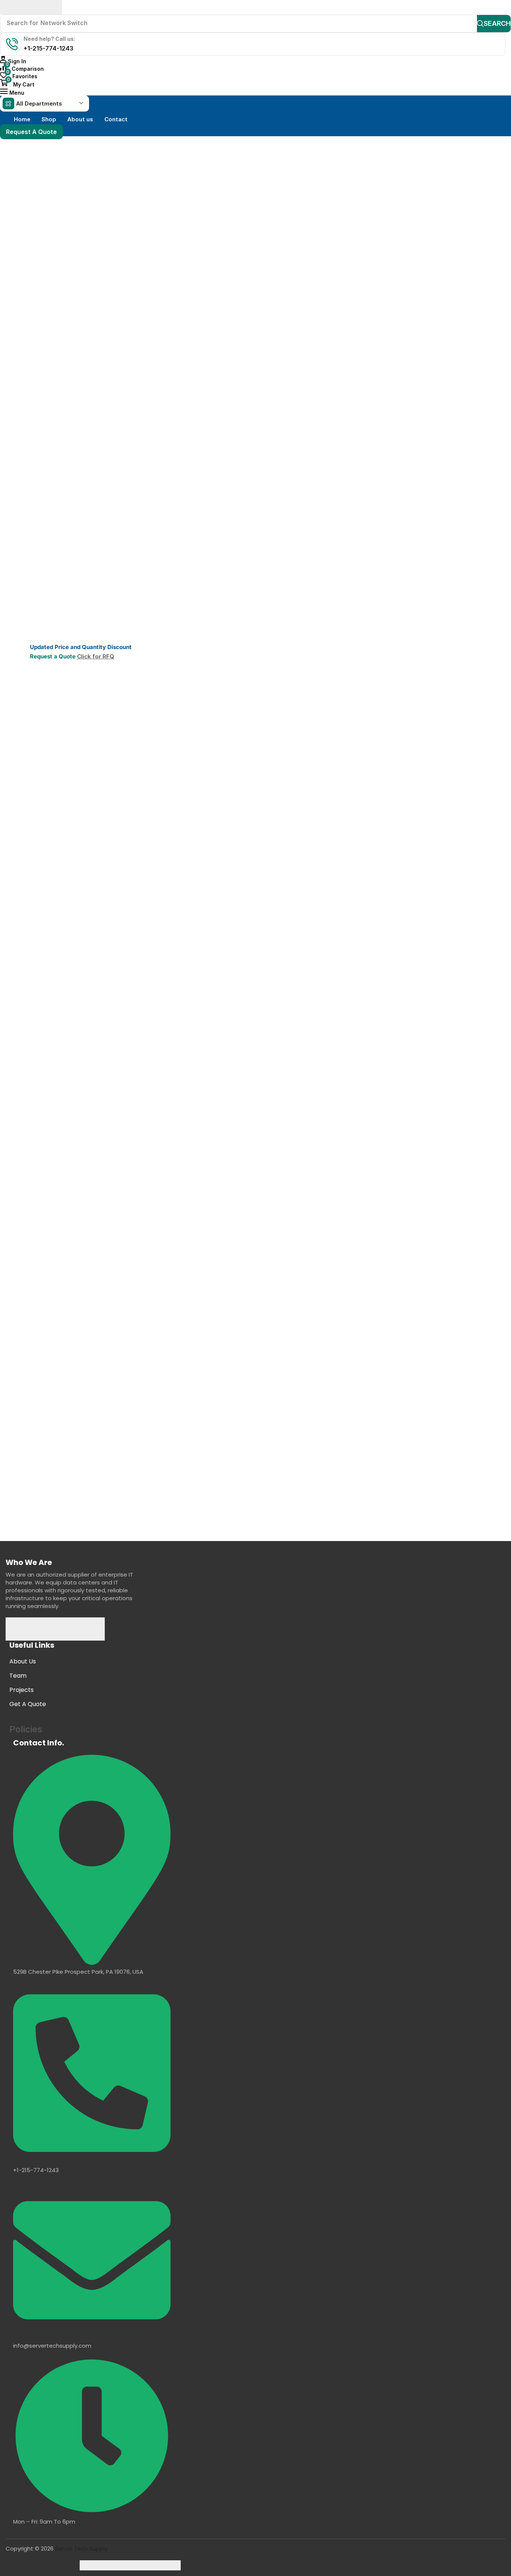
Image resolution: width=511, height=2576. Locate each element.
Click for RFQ (96, 656)
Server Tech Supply (81, 2548)
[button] (13, 61)
